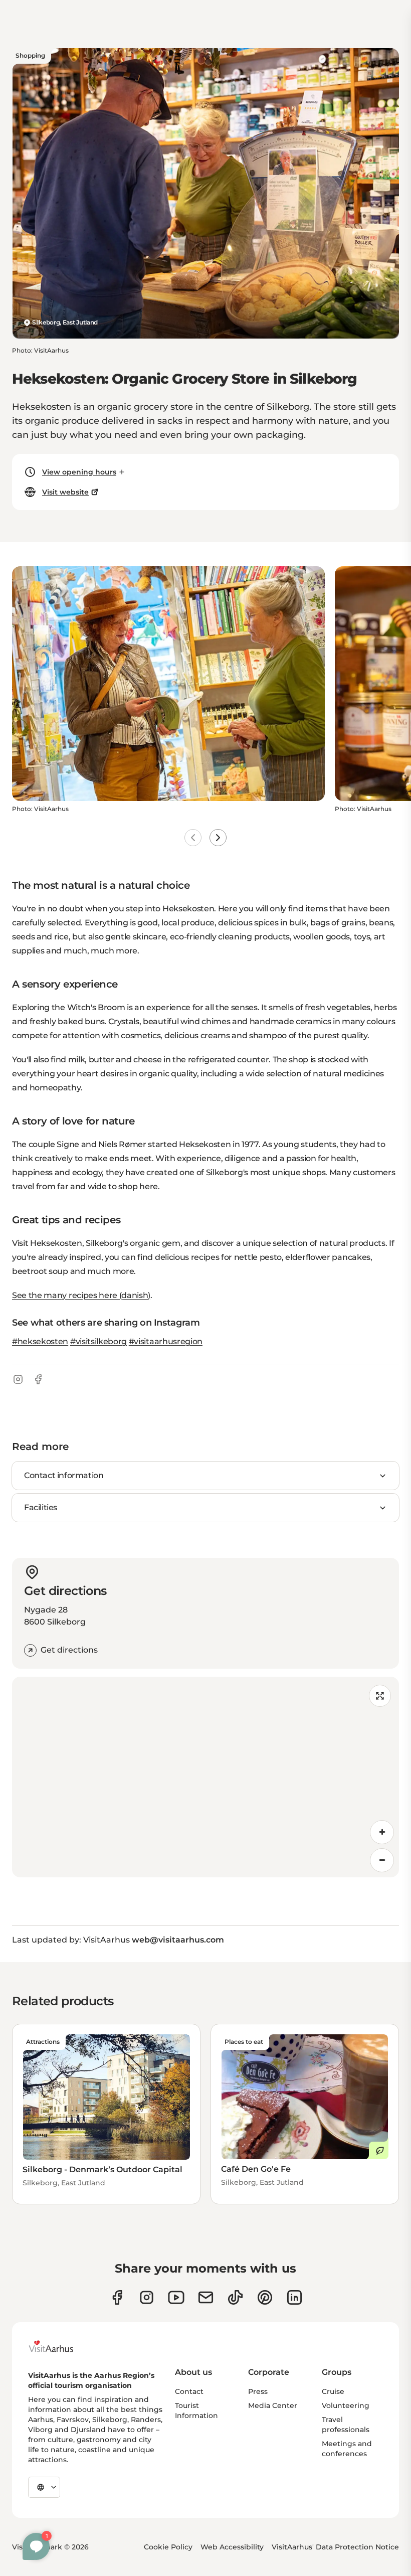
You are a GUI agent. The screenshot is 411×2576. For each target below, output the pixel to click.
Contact (189, 2391)
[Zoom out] (382, 1860)
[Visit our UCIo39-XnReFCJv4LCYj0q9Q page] (176, 2297)
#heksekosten (40, 1341)
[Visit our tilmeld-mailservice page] (206, 2297)
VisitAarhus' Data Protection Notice (335, 2547)
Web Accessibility (232, 2547)
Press (258, 2391)
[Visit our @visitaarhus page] (235, 2297)
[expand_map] (380, 1696)
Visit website (65, 492)
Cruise (333, 2391)
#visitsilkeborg (98, 1341)
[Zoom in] (382, 1832)
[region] (205, 1777)
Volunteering (346, 2405)
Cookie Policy (168, 2547)
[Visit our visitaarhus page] (117, 2297)
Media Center (273, 2405)
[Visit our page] (147, 2297)
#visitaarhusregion (166, 1341)
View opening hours (79, 472)
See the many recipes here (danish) (81, 1295)
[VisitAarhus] (59, 2346)
